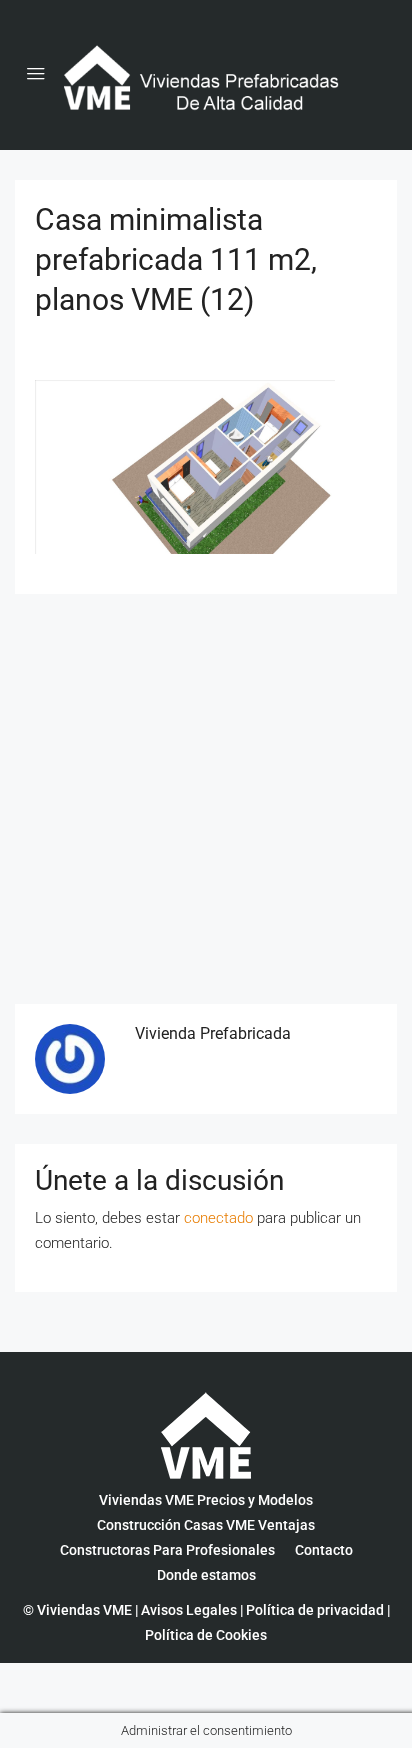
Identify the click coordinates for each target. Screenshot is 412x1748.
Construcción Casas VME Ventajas (206, 1525)
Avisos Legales (189, 1610)
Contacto (324, 1550)
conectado (218, 1218)
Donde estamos (206, 1575)
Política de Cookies (206, 1635)
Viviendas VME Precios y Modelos (206, 1500)
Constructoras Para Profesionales (167, 1550)
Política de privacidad (315, 1610)
